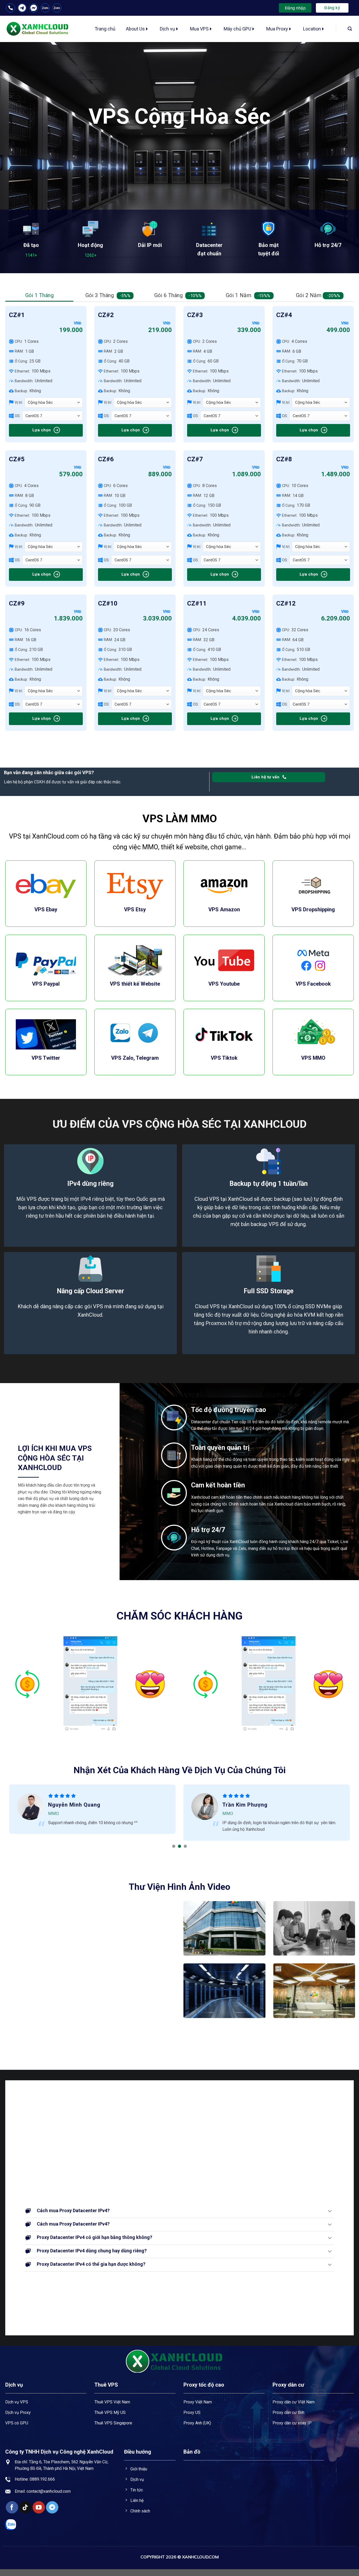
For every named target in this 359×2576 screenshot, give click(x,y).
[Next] (166, 1684)
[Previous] (15, 1684)
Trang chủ (105, 29)
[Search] (350, 29)
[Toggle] (330, 2109)
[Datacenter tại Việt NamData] (224, 1928)
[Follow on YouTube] (39, 2507)
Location (312, 29)
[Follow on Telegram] (52, 2507)
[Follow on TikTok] (25, 2507)
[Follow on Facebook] (12, 2507)
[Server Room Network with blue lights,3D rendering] (224, 1991)
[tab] (39, 295)
